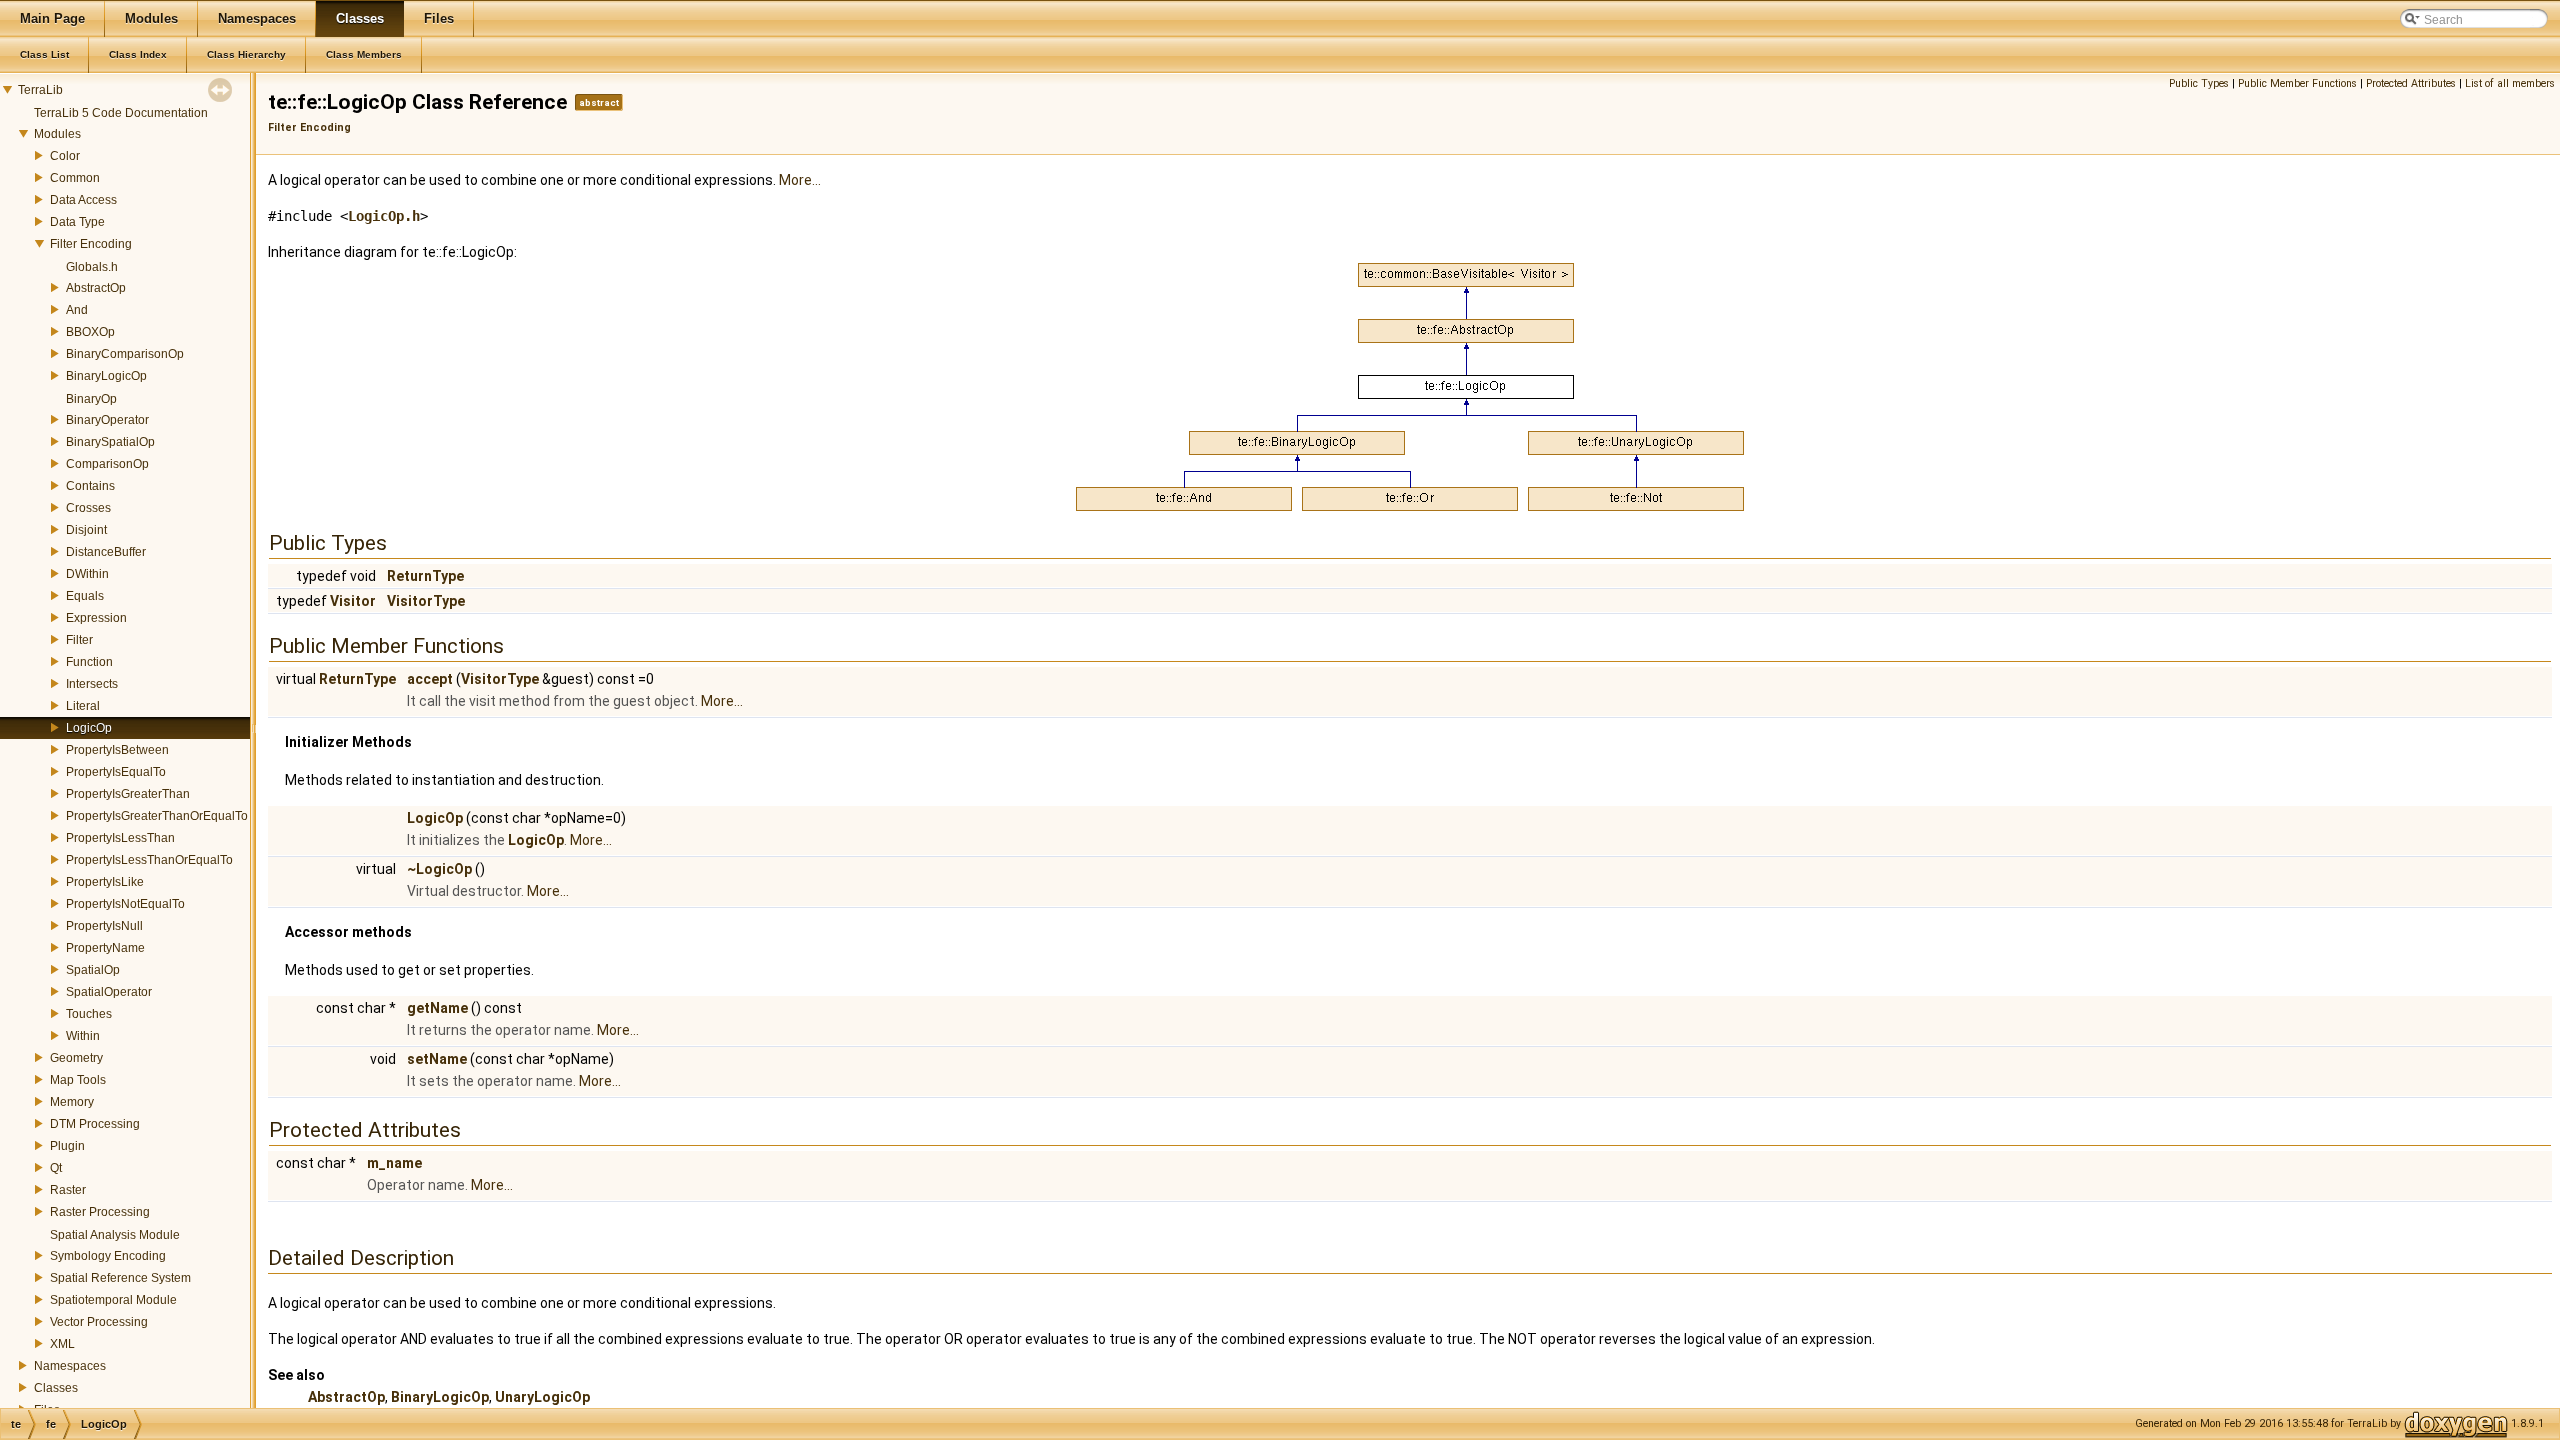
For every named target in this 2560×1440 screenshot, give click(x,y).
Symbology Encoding (108, 1256)
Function (89, 662)
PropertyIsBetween (117, 750)
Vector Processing (99, 1322)
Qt (56, 1168)
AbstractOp (96, 288)
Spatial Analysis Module (115, 1235)
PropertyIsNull (104, 926)
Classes (56, 1388)
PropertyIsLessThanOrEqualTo (149, 860)
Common (75, 178)
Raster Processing (100, 1212)
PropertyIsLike (105, 882)
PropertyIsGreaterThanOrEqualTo (157, 816)
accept (430, 679)
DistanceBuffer (106, 552)
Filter (79, 640)
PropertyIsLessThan (120, 838)
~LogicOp (439, 869)
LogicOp (89, 728)
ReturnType (425, 576)
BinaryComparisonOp (125, 354)
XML (62, 1344)
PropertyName (105, 948)
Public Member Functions (2297, 83)
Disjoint (86, 530)
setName (437, 1059)
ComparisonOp (107, 464)
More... (800, 180)
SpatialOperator (109, 992)
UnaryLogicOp (542, 1397)
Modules (57, 134)
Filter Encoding (91, 244)
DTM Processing (95, 1124)
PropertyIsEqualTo (116, 772)
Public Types (2199, 83)
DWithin (87, 574)
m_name (394, 1163)
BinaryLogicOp (106, 376)
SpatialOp (93, 970)
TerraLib (40, 90)
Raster (68, 1190)
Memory (72, 1102)
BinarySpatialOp (110, 442)
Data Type (77, 222)
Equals (85, 596)
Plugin (67, 1146)
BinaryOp (91, 399)
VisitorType (426, 601)
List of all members (2510, 83)
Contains (90, 486)
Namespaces (70, 1366)
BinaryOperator (107, 420)
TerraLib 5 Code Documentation (121, 113)
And (77, 310)
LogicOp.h (384, 216)
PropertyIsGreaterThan (128, 794)
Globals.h (92, 267)
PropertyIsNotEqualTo (125, 904)
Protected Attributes (2411, 83)
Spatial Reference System (120, 1278)
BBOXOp (90, 332)
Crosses (88, 508)
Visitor (353, 601)
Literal (83, 706)
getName (437, 1008)
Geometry (76, 1058)
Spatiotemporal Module (113, 1300)
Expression (96, 618)
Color (65, 156)
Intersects (92, 684)
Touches (89, 1014)
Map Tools (78, 1080)
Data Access (83, 200)
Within (83, 1036)
